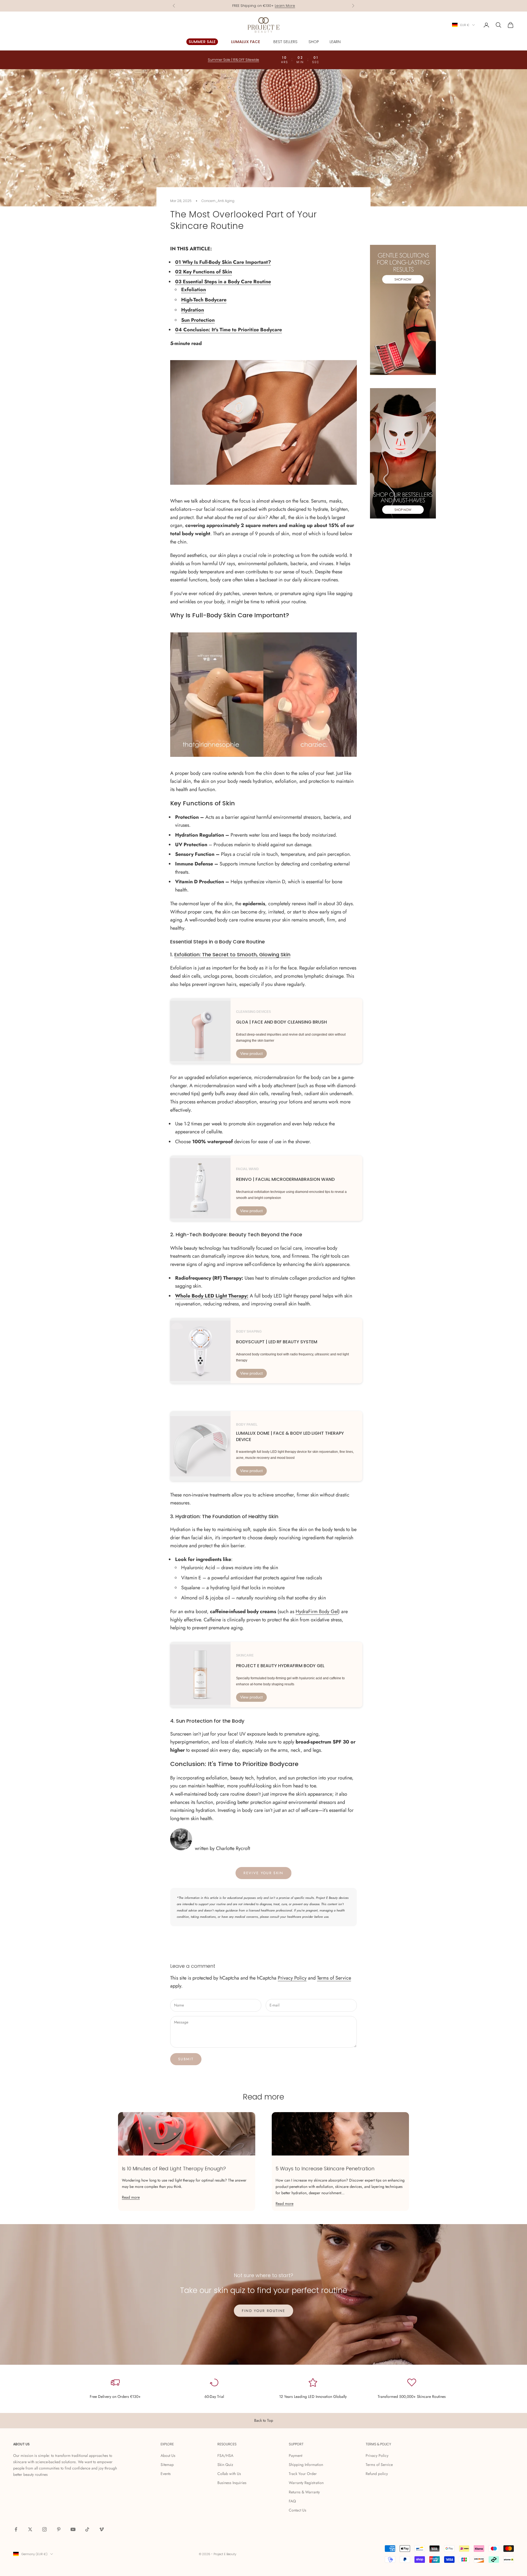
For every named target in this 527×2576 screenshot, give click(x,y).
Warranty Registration (306, 2483)
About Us (168, 2456)
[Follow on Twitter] (30, 2529)
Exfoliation (194, 290)
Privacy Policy (292, 1978)
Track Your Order (303, 2474)
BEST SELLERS (285, 42)
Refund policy (377, 2474)
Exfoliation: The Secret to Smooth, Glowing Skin (232, 955)
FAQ (292, 2501)
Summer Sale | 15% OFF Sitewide (264, 6)
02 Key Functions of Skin (204, 272)
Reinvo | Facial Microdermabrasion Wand (285, 1179)
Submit (186, 2059)
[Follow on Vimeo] (102, 2529)
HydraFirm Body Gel (317, 1611)
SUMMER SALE (202, 42)
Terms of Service (334, 1978)
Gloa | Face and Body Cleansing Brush (281, 1022)
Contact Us (298, 2510)
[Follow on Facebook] (16, 2529)
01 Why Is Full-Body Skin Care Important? (223, 262)
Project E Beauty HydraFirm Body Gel (280, 1666)
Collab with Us (229, 2474)
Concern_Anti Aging (218, 201)
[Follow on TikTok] (87, 2529)
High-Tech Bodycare (204, 300)
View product (251, 1053)
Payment (295, 2456)
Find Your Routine (264, 2311)
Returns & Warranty (304, 2492)
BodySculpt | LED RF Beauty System (277, 1342)
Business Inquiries (232, 2483)
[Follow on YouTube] (73, 2529)
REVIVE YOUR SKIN (263, 1873)
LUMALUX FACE (246, 42)
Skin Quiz (225, 2465)
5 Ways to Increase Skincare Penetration (325, 2169)
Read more (131, 2197)
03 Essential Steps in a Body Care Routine (223, 282)
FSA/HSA (225, 2456)
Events (166, 2474)
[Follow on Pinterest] (59, 2529)
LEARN (335, 42)
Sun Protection (198, 320)
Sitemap (167, 2465)
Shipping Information (306, 2465)
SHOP (314, 42)
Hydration (193, 310)
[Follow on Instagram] (44, 2529)
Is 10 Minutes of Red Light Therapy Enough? (174, 2169)
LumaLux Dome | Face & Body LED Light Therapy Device (290, 1436)
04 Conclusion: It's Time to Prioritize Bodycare (229, 330)
